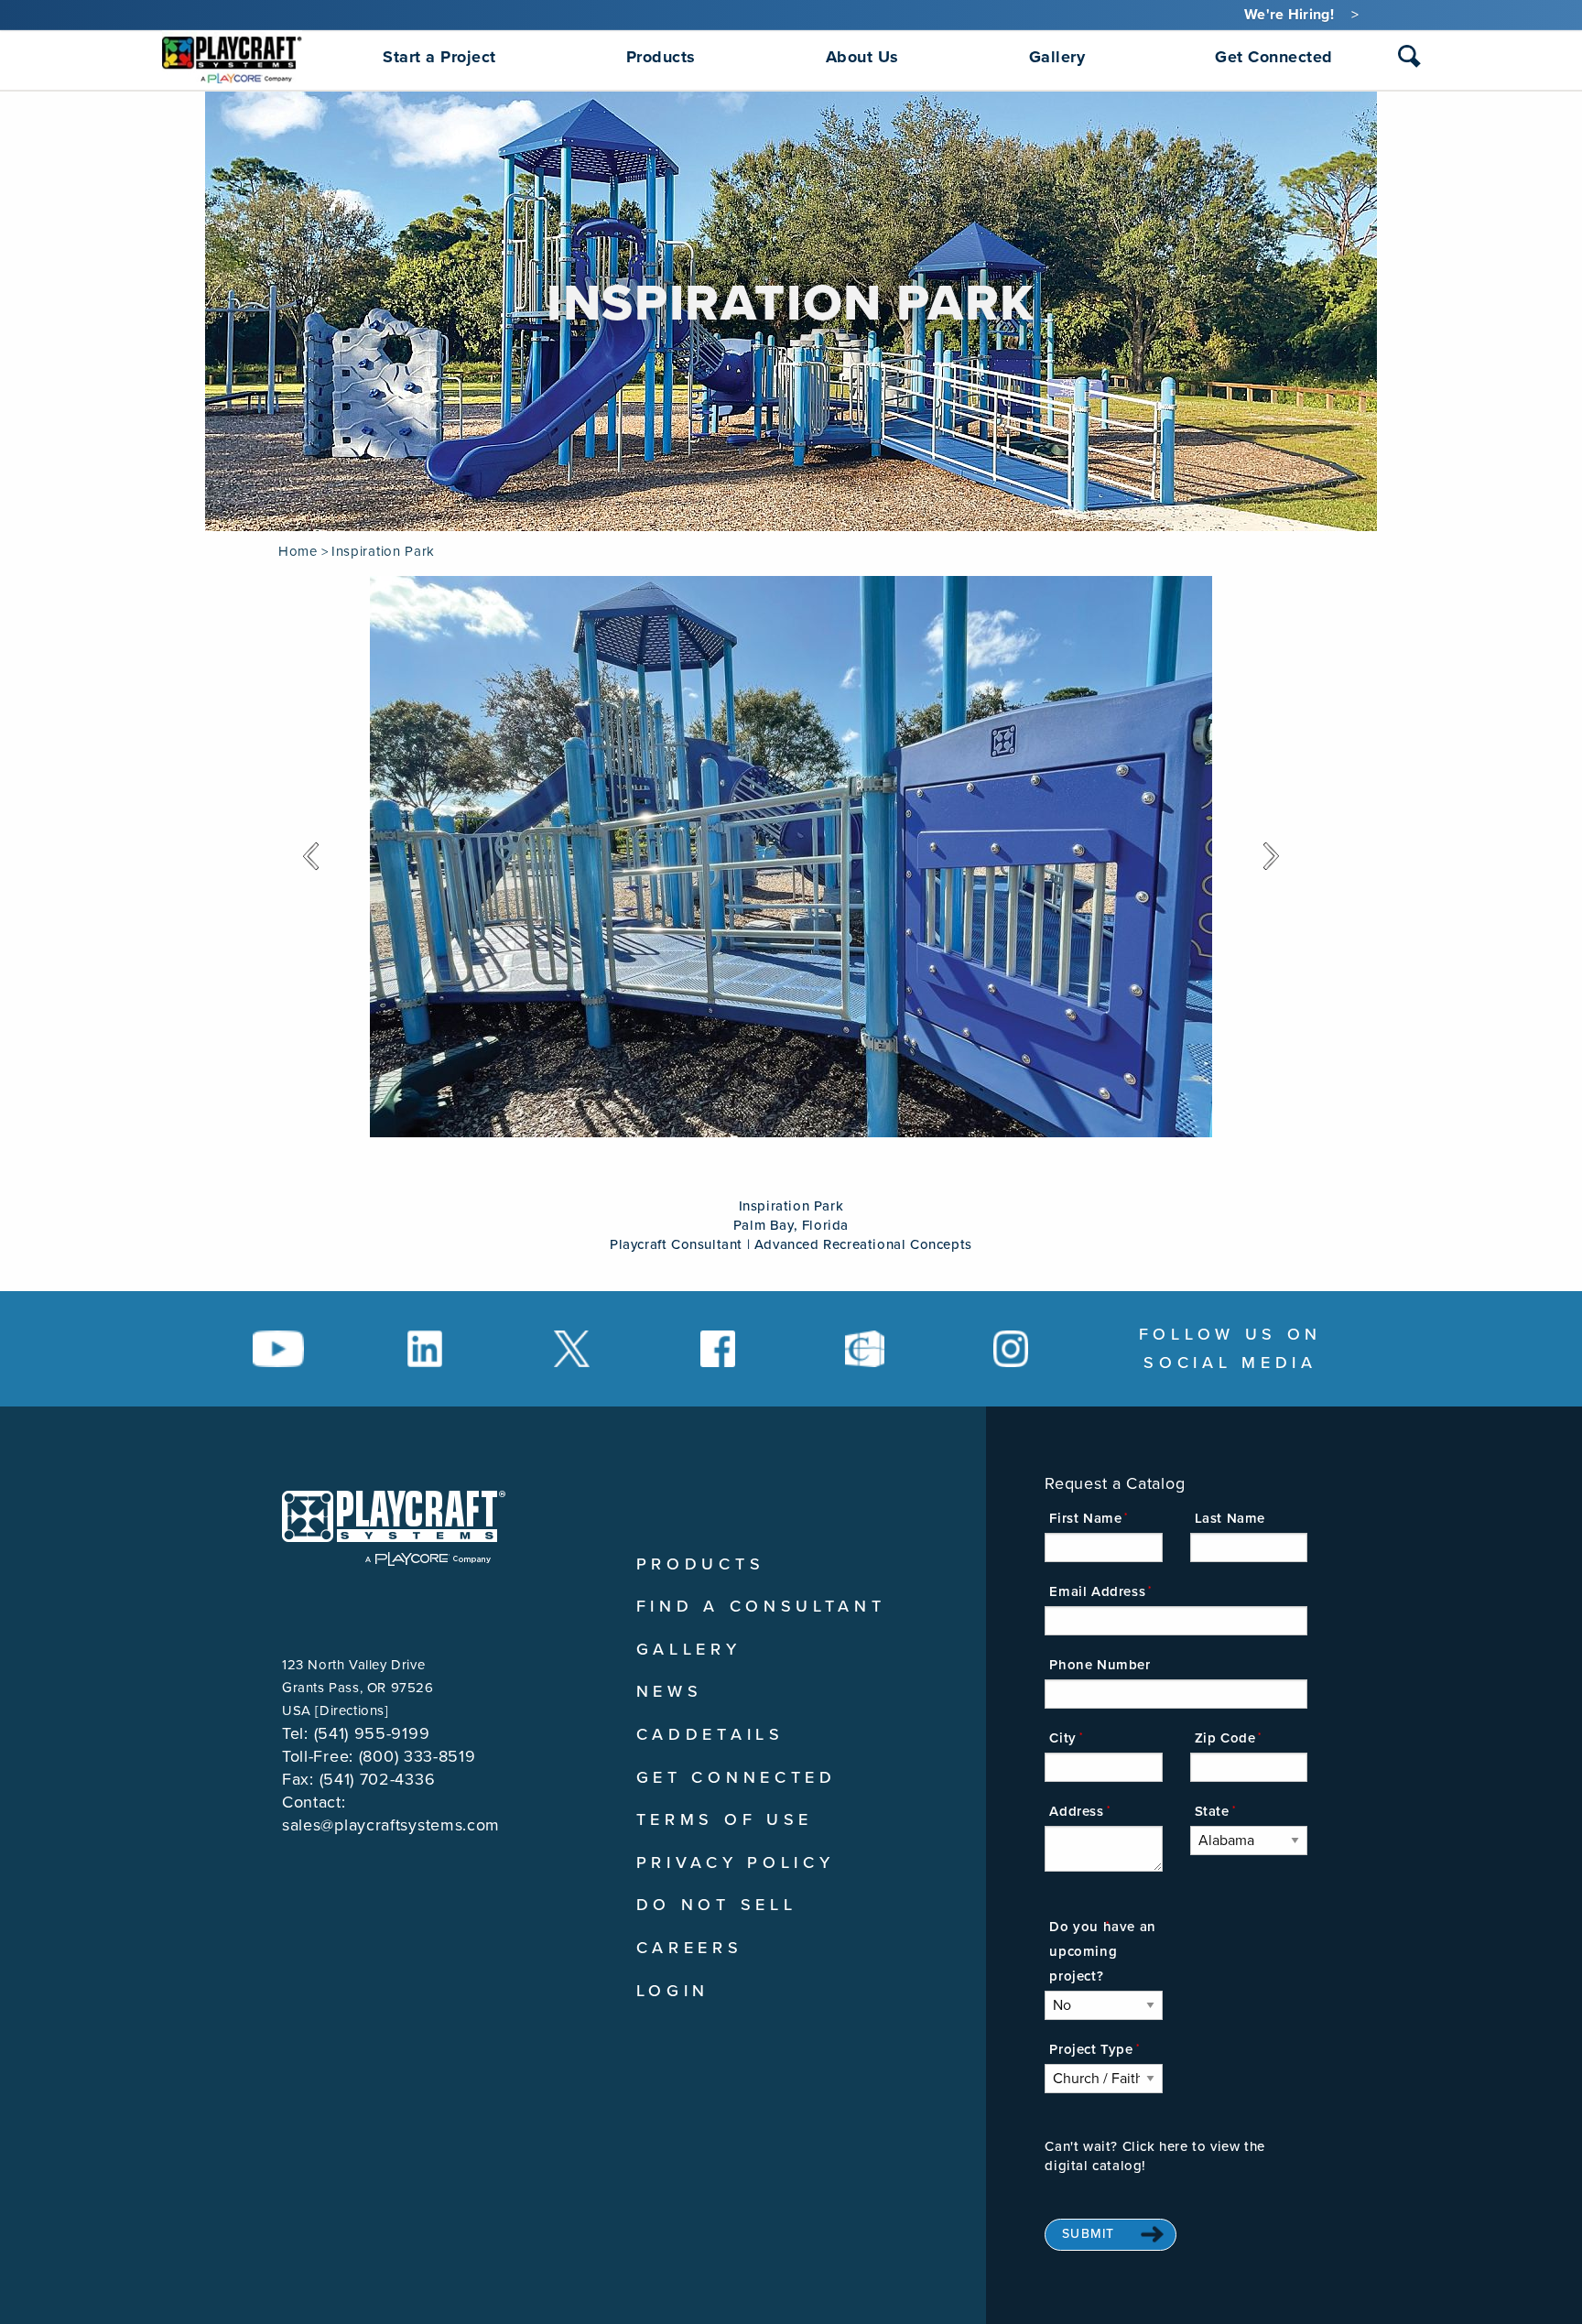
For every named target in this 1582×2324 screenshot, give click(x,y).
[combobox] (1409, 60)
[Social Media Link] (278, 1349)
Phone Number (1100, 1665)
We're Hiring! (1289, 15)
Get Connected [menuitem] (1274, 57)
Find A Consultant (761, 1606)
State (1212, 1811)
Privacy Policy (736, 1862)
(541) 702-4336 (378, 1779)
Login (673, 1991)
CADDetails (710, 1734)
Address (1076, 1811)
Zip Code (1225, 1738)
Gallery (689, 1649)
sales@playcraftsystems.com (391, 1825)
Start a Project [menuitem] (439, 57)
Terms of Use (725, 1819)
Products (701, 1564)
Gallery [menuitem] (1057, 57)
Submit (1089, 2234)
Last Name (1230, 1518)
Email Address (1097, 1591)
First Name (1085, 1518)
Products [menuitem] (661, 57)
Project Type (1091, 2049)
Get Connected (737, 1777)
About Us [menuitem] (862, 57)
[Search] (1409, 56)
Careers (690, 1948)
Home (298, 551)
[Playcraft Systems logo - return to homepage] (394, 1528)
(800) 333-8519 (417, 1756)
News (670, 1691)
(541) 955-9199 (372, 1733)
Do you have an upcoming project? (1102, 1951)
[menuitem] (232, 57)
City (1062, 1738)
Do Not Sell (717, 1905)
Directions (352, 1710)
